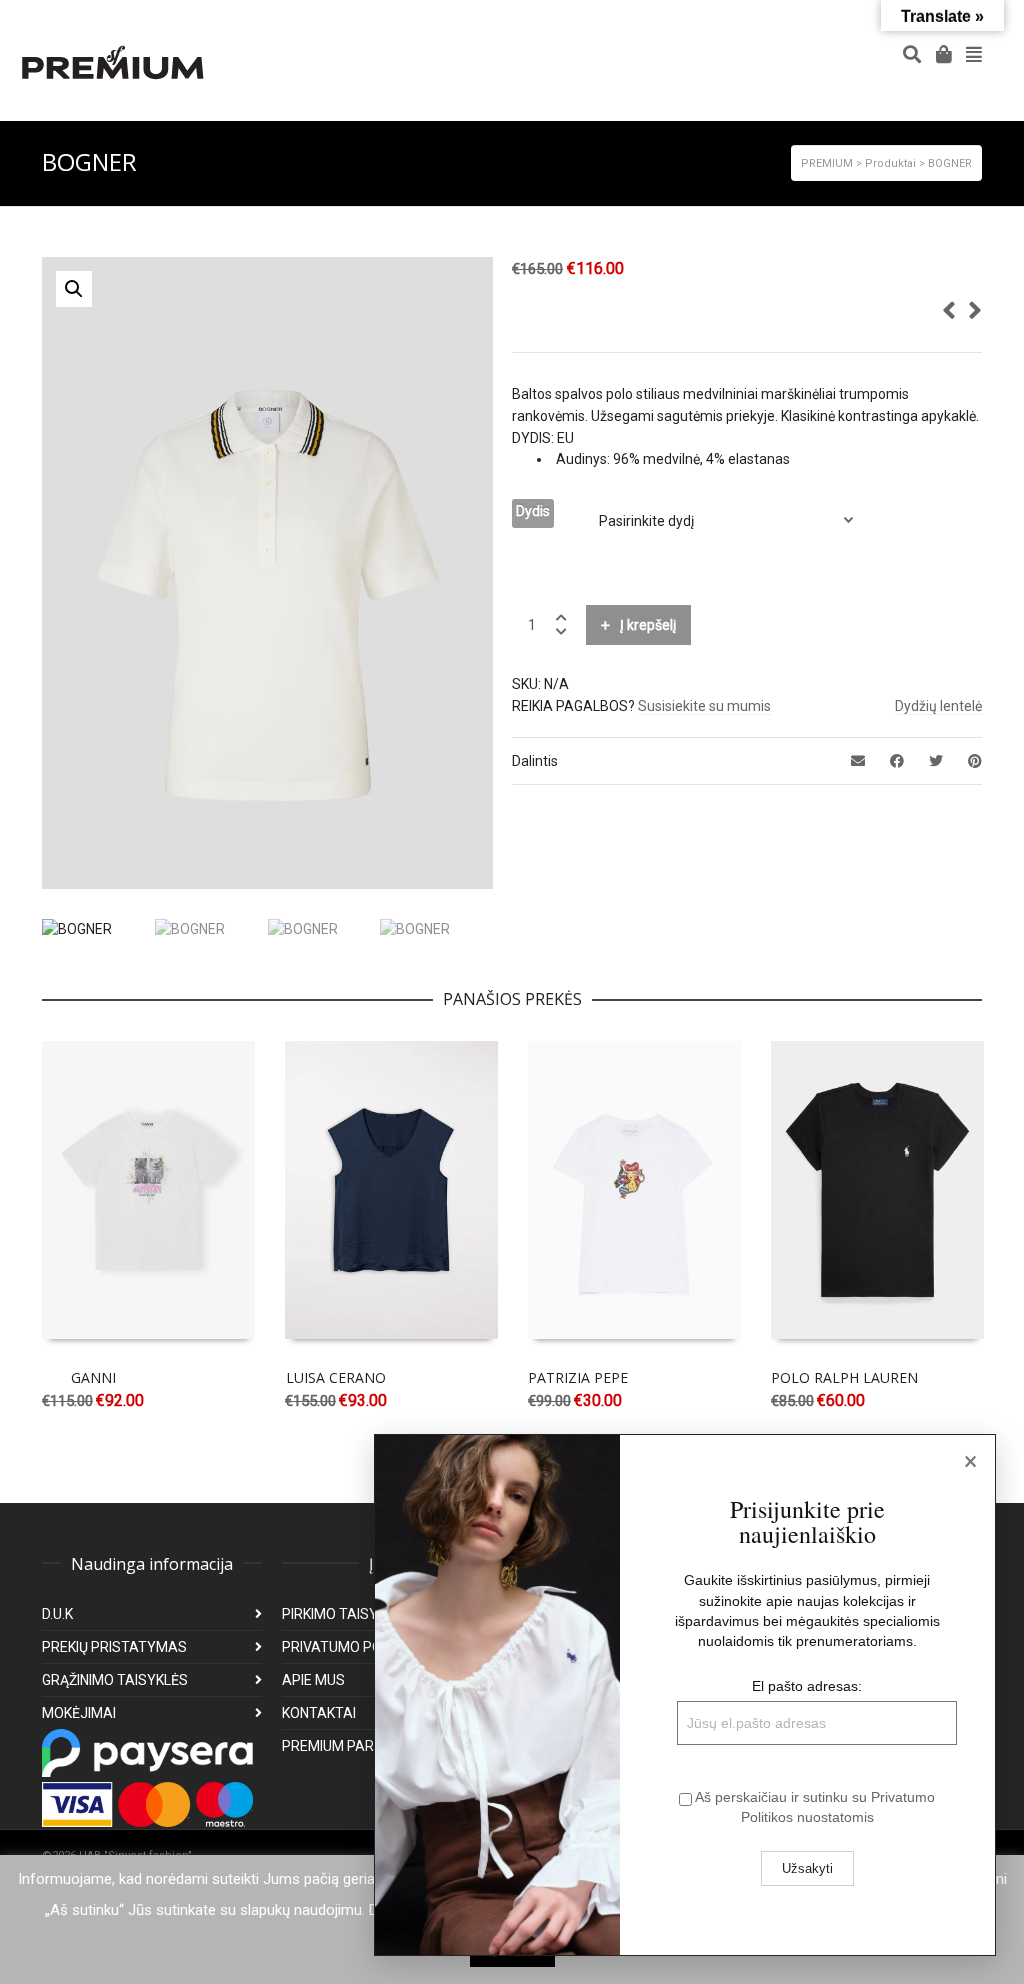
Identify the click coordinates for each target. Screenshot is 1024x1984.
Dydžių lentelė (938, 706)
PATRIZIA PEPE (578, 1377)
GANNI (93, 1377)
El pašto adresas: (807, 1686)
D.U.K (57, 1614)
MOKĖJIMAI (79, 1713)
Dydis (533, 511)
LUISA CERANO (336, 1377)
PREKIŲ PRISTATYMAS (114, 1647)
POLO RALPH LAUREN (844, 1377)
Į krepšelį (648, 625)
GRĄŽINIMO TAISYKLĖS (115, 1680)
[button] (74, 289)
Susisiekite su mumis (704, 706)
